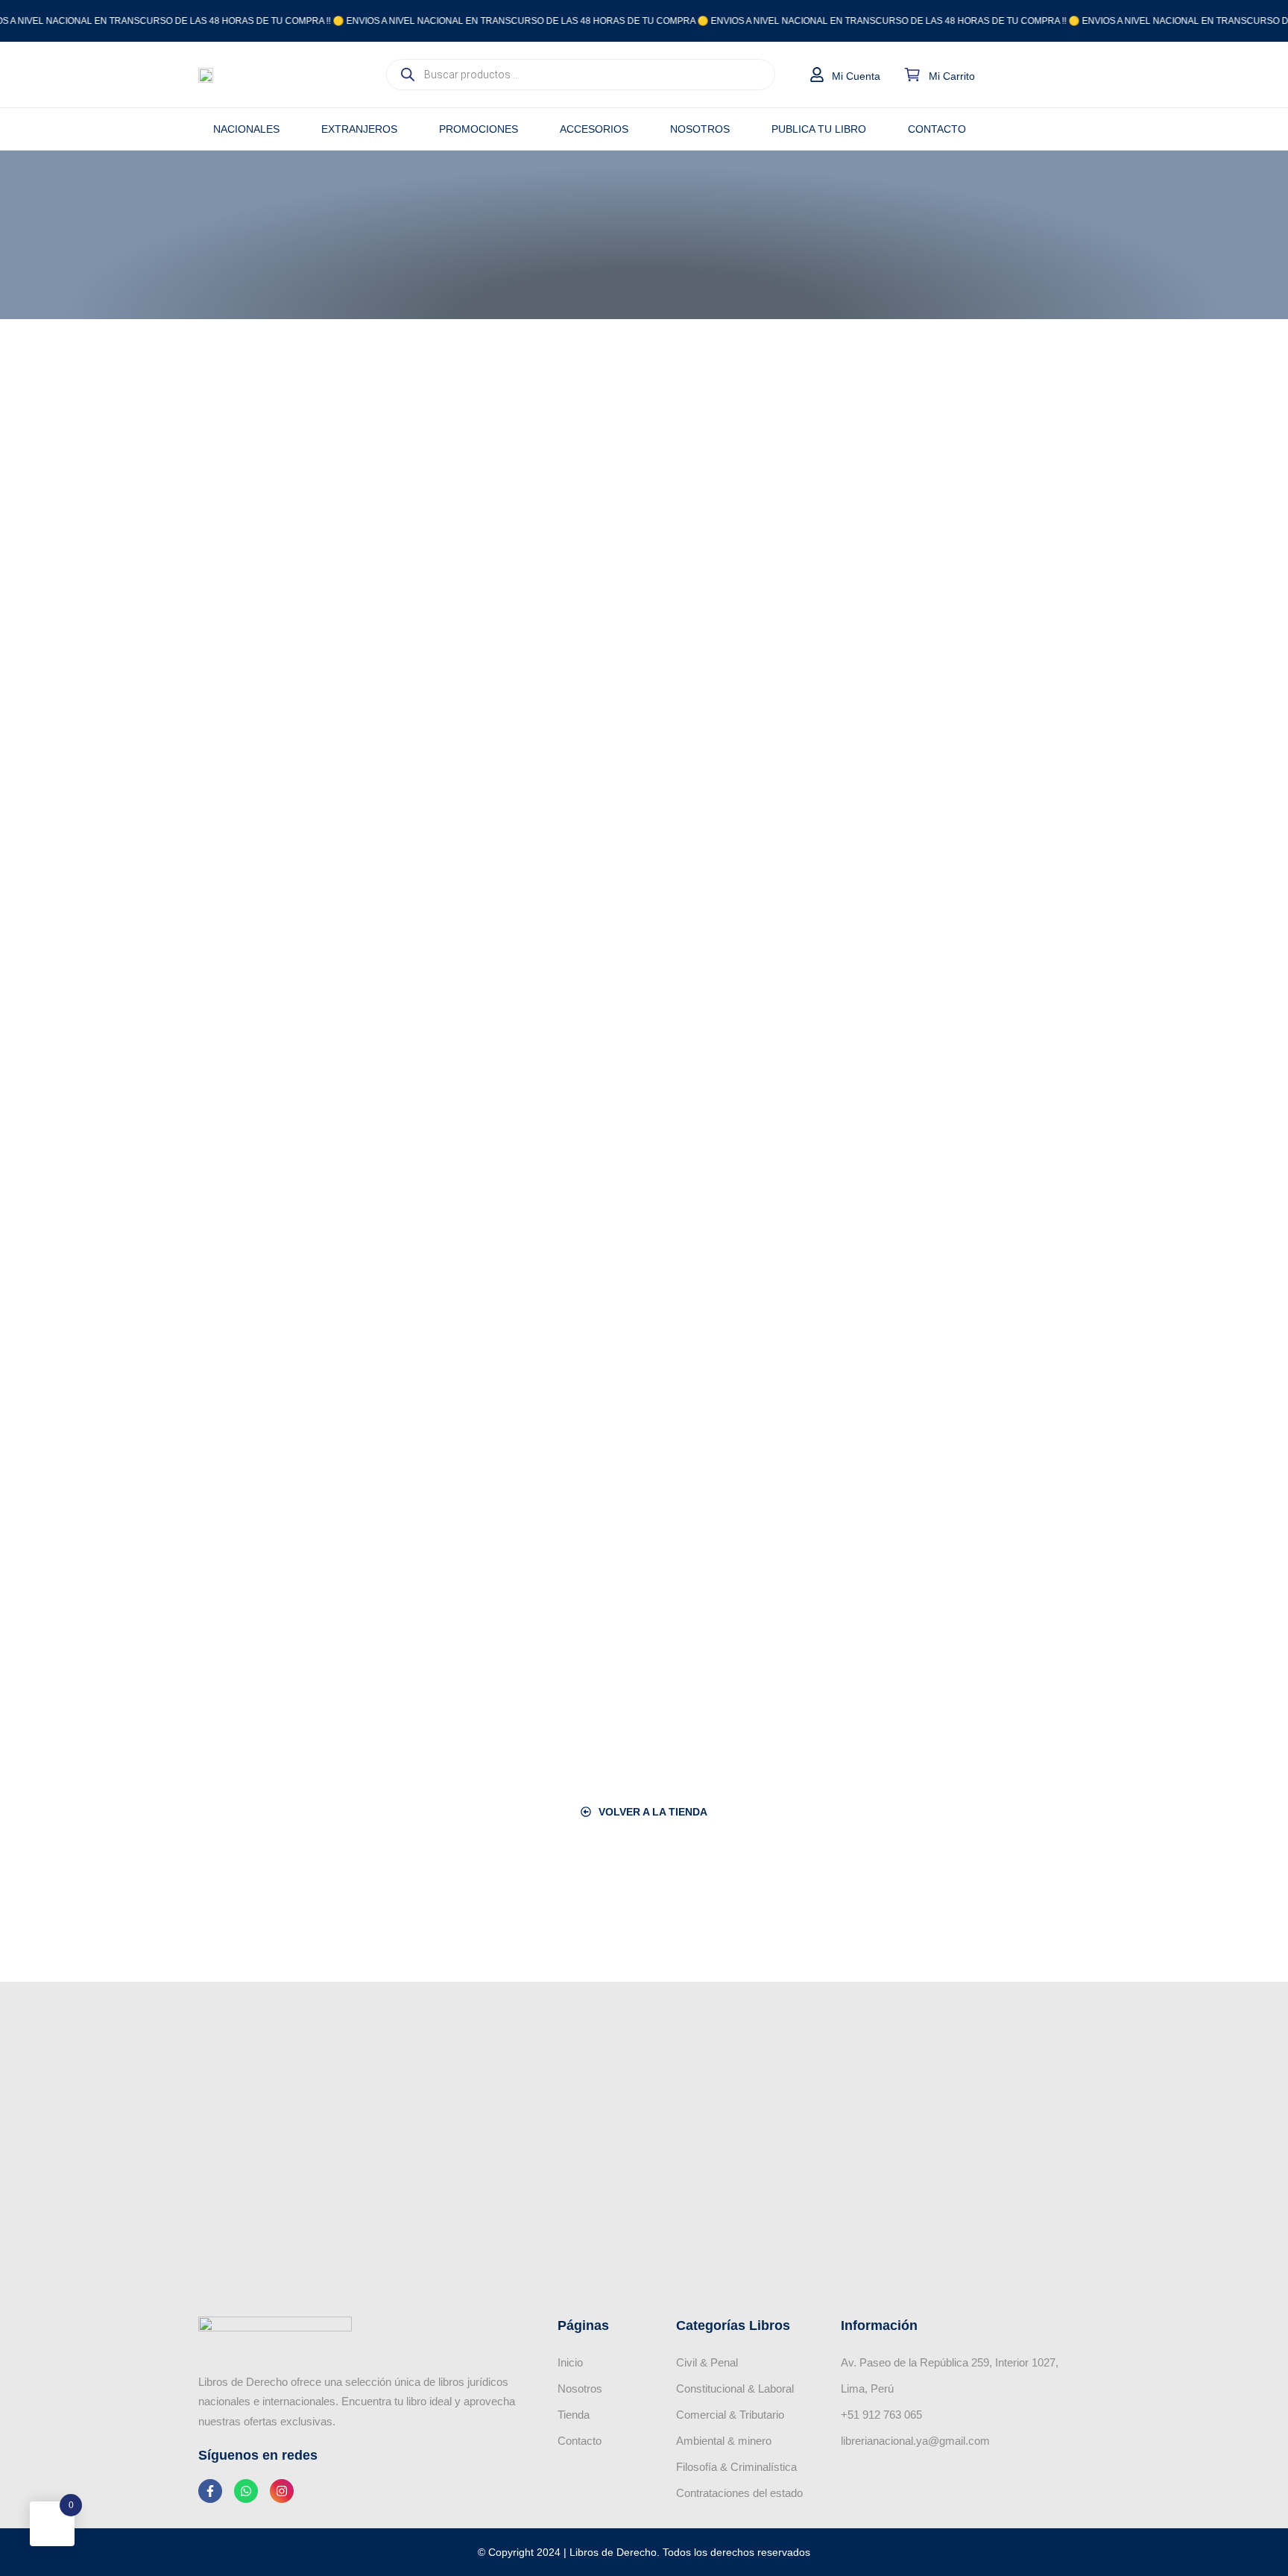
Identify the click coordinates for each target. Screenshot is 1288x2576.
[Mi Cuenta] (817, 75)
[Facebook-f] (210, 2491)
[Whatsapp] (246, 2491)
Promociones (479, 129)
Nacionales (246, 129)
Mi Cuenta (856, 76)
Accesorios (594, 129)
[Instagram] (282, 2491)
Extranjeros (359, 129)
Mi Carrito (952, 76)
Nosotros (700, 129)
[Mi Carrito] (912, 75)
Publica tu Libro (819, 129)
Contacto (937, 129)
